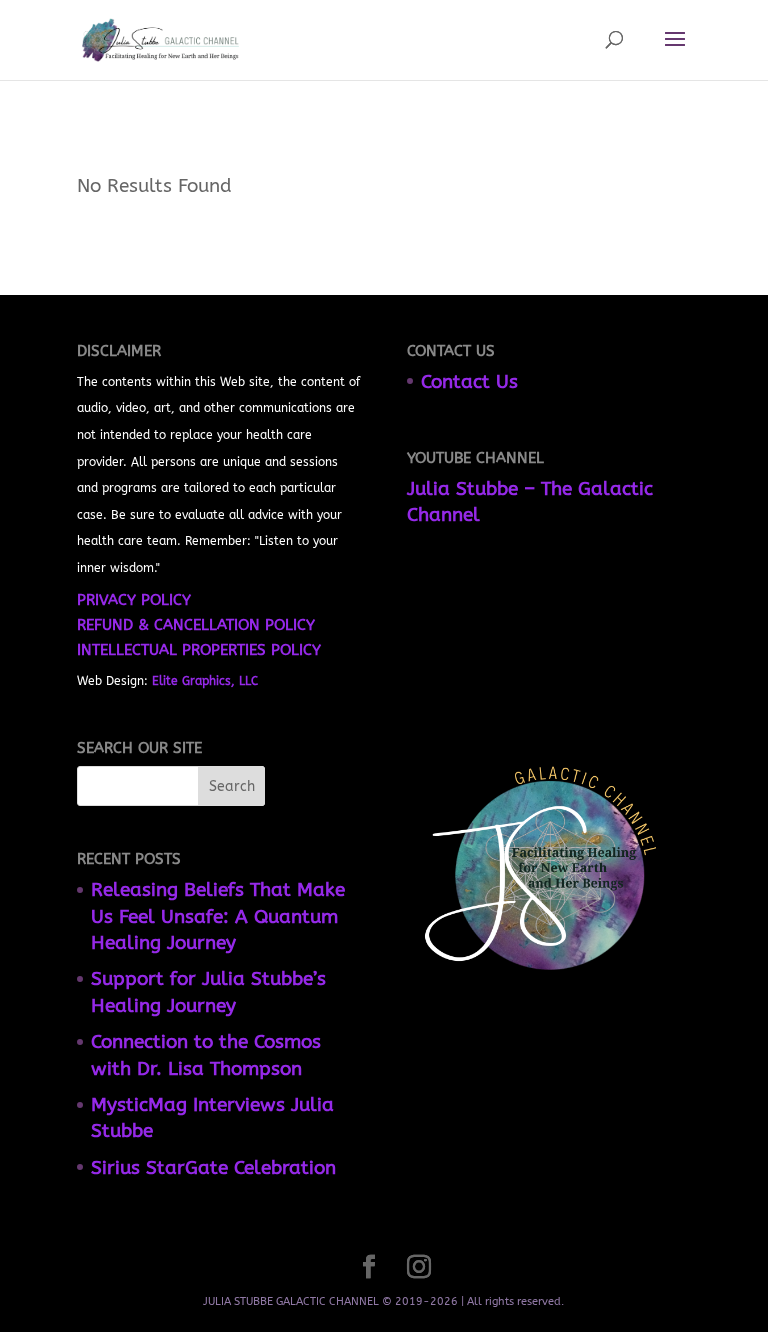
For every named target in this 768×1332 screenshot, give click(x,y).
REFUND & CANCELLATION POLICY (196, 625)
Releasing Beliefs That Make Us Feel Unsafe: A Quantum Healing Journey (218, 916)
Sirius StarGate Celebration (213, 1168)
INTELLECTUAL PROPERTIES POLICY (199, 650)
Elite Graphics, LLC (205, 681)
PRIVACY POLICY (134, 600)
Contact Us (469, 382)
